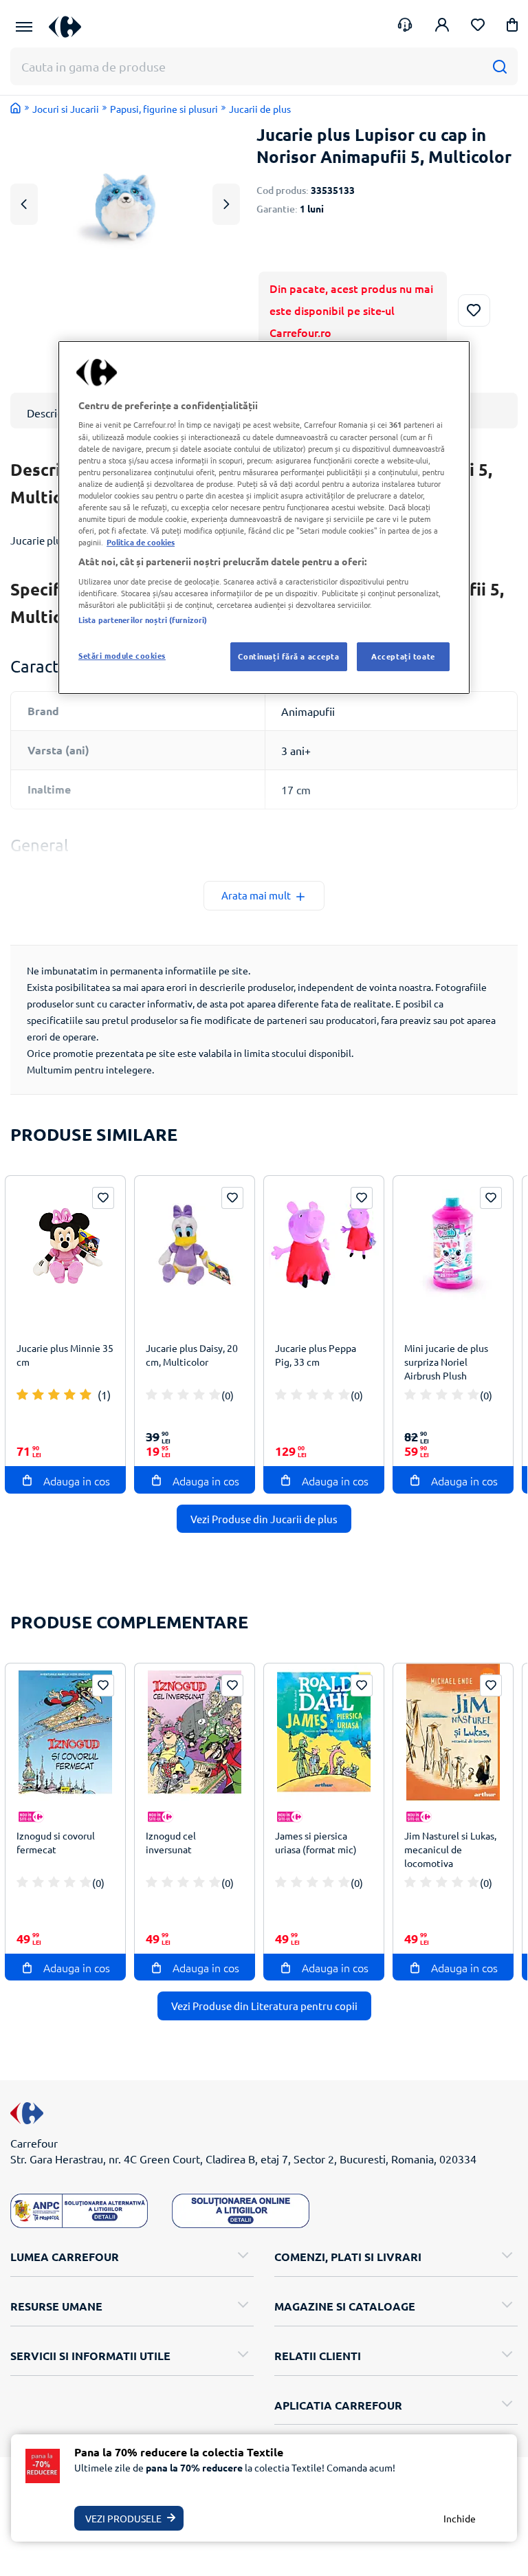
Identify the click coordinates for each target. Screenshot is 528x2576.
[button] (512, 27)
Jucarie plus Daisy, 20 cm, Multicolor (192, 1355)
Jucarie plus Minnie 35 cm (65, 1355)
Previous (24, 204)
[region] (264, 517)
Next (226, 204)
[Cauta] (499, 66)
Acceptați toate (403, 656)
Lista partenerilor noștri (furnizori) (143, 620)
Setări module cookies (122, 655)
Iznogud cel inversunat (171, 1842)
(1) (104, 1395)
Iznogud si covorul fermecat (56, 1842)
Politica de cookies (141, 542)
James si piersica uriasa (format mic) (316, 1842)
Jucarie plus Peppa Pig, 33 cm (316, 1355)
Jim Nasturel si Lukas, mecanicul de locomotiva (450, 1849)
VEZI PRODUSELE (123, 2518)
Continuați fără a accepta (288, 656)
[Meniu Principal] (24, 27)
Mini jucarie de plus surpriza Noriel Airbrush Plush (446, 1362)
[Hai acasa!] (16, 108)
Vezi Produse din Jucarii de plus (264, 1519)
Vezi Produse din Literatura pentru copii (264, 2006)
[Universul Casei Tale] (70, 26)
